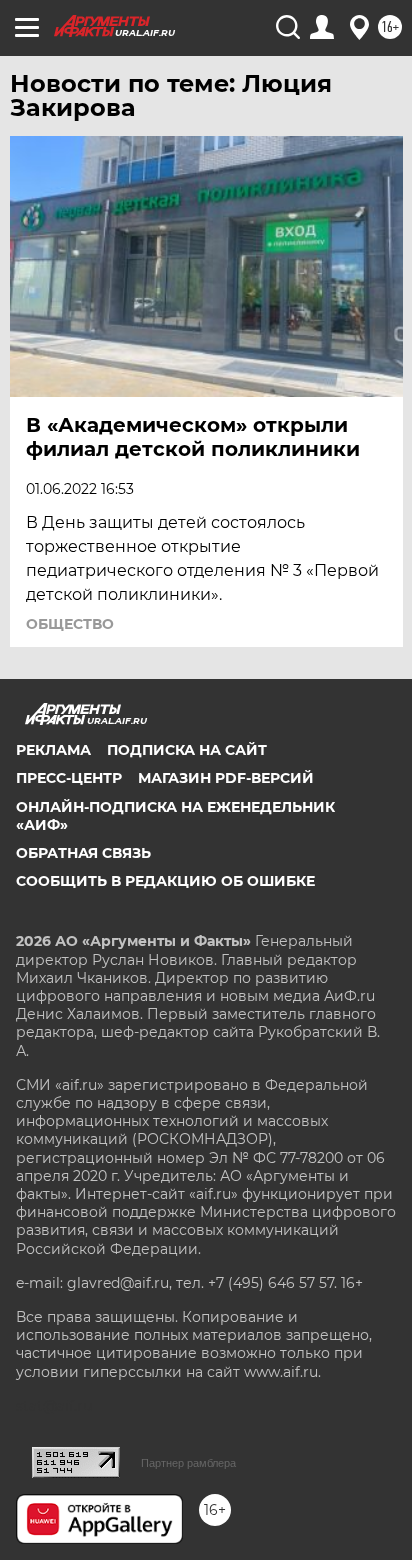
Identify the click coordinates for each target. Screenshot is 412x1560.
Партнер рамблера (188, 1463)
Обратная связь (83, 853)
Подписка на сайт (187, 750)
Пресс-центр (69, 778)
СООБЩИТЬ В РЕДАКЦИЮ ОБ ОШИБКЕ (165, 881)
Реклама (53, 750)
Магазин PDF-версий (226, 778)
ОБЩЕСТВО (70, 624)
